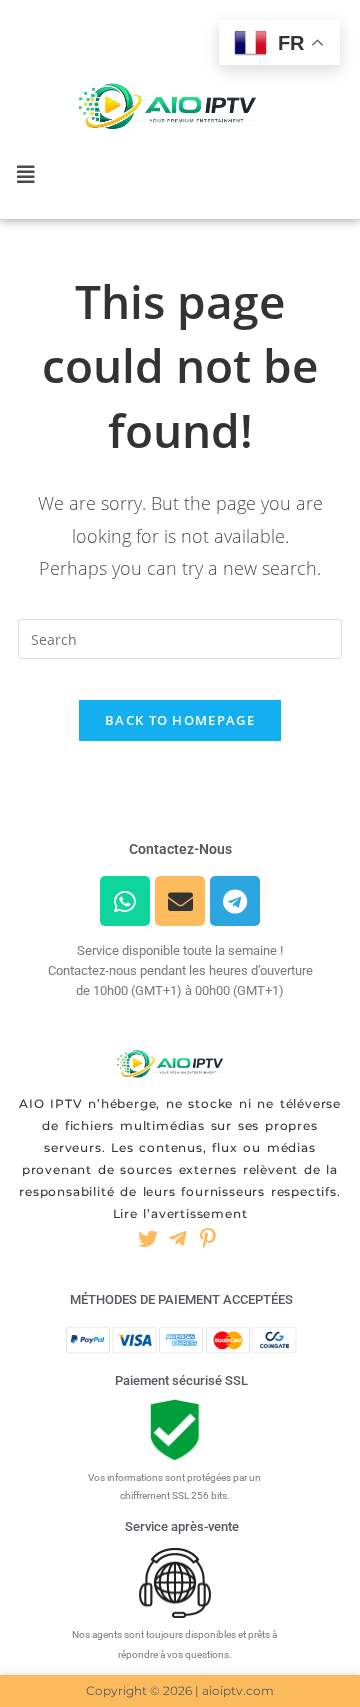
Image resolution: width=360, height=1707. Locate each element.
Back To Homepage (180, 720)
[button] (26, 175)
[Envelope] (180, 901)
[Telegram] (235, 901)
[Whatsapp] (125, 901)
